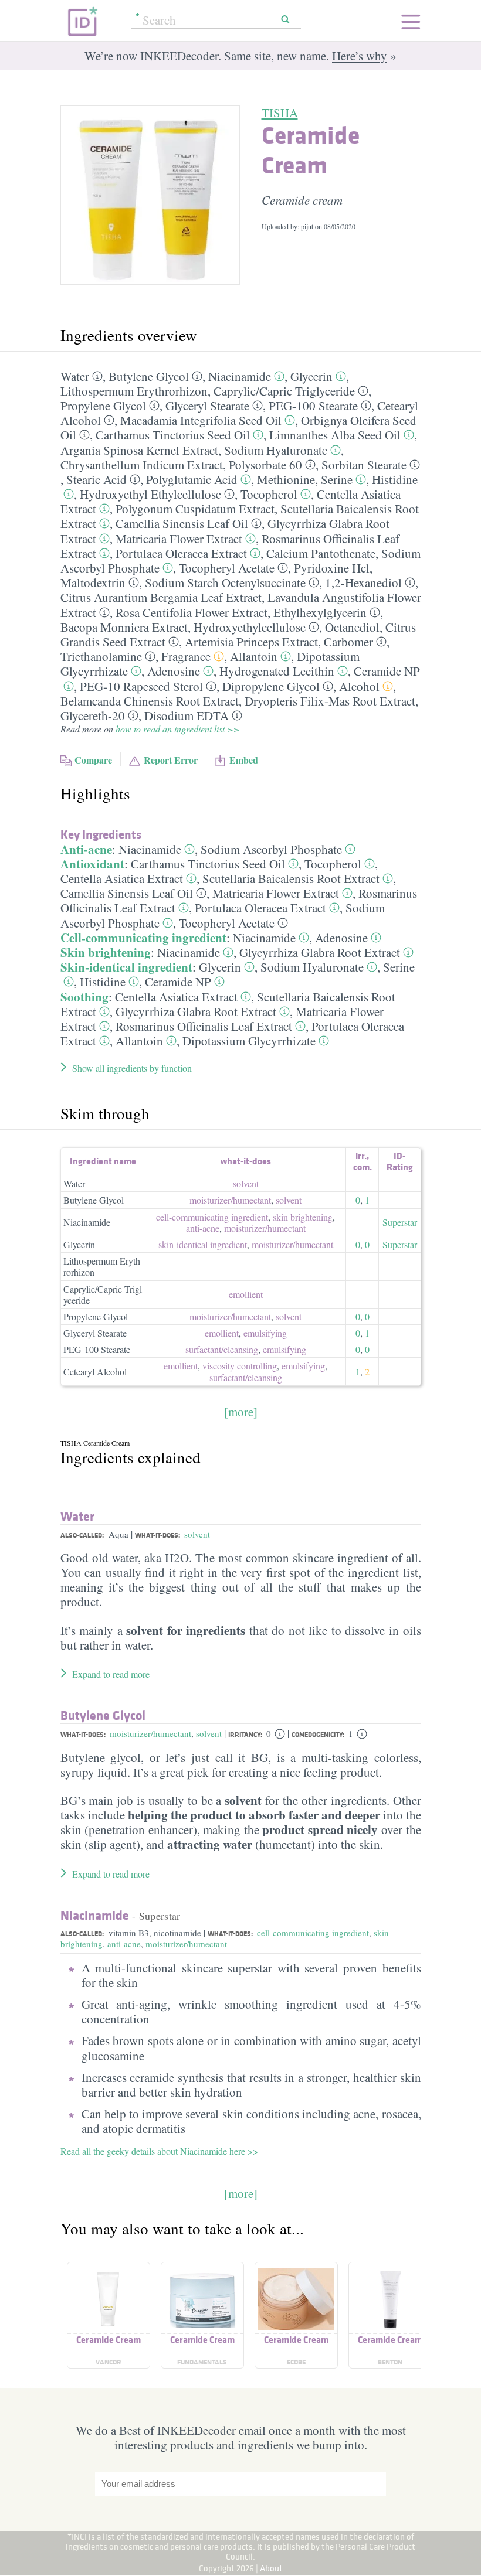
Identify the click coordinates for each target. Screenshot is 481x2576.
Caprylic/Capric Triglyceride (103, 1294)
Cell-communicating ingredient (143, 938)
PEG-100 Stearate (313, 406)
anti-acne (203, 1228)
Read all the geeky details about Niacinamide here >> (159, 2151)
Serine (337, 479)
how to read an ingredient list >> (178, 729)
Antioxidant (92, 864)
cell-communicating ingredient (212, 1217)
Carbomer (348, 642)
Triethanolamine (101, 656)
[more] (241, 1412)
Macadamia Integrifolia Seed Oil (201, 420)
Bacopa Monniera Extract (124, 627)
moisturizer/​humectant (230, 1200)
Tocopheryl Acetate (227, 568)
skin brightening (303, 1217)
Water (75, 376)
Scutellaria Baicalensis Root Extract (291, 878)
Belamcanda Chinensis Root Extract (150, 701)
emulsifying (265, 1333)
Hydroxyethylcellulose (250, 627)
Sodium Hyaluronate (276, 450)
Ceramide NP (387, 671)
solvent (246, 1183)
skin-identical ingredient (203, 1244)
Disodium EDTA (187, 715)
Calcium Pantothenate (321, 553)
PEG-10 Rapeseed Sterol (141, 686)
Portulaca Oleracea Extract (181, 553)
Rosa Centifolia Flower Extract (192, 612)
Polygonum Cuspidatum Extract (195, 509)
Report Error (171, 760)
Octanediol (352, 627)
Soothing (84, 997)
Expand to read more (111, 1674)
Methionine (286, 479)
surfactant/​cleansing (222, 1349)
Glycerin (311, 376)
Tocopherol (269, 494)
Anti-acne (86, 849)
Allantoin (254, 656)
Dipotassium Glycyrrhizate (249, 1041)
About (271, 2568)
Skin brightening (106, 952)
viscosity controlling (240, 1366)
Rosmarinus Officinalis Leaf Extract (204, 1026)
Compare (93, 760)
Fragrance (186, 656)
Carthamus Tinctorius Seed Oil (173, 435)
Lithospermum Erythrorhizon (134, 391)
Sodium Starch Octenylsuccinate (225, 582)
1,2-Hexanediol (363, 582)
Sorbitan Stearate (364, 465)
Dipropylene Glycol (271, 686)
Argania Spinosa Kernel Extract (139, 450)
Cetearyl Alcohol (95, 1372)
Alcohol (359, 686)
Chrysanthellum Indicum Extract (142, 465)
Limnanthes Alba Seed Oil (335, 435)
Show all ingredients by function (132, 1068)
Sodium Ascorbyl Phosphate (271, 849)
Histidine (395, 479)
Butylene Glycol (149, 376)
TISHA (280, 113)
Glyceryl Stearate (207, 406)
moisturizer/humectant (150, 1733)
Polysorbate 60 (265, 465)
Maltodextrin (93, 582)
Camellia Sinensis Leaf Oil (182, 523)
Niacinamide (240, 376)
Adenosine (174, 671)
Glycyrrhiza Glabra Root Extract (320, 952)
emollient (246, 1294)
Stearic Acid (96, 479)
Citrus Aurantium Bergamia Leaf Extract (161, 597)
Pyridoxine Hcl (332, 568)
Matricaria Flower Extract (179, 539)
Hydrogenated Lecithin (277, 671)
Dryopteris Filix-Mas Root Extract (330, 701)
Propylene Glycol (103, 406)
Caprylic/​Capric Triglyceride (284, 391)
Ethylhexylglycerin (320, 612)
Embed (244, 760)
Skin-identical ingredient (126, 967)
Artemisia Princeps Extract (251, 642)
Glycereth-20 (93, 715)
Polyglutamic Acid (192, 479)
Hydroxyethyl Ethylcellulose (150, 494)
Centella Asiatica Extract (122, 878)
